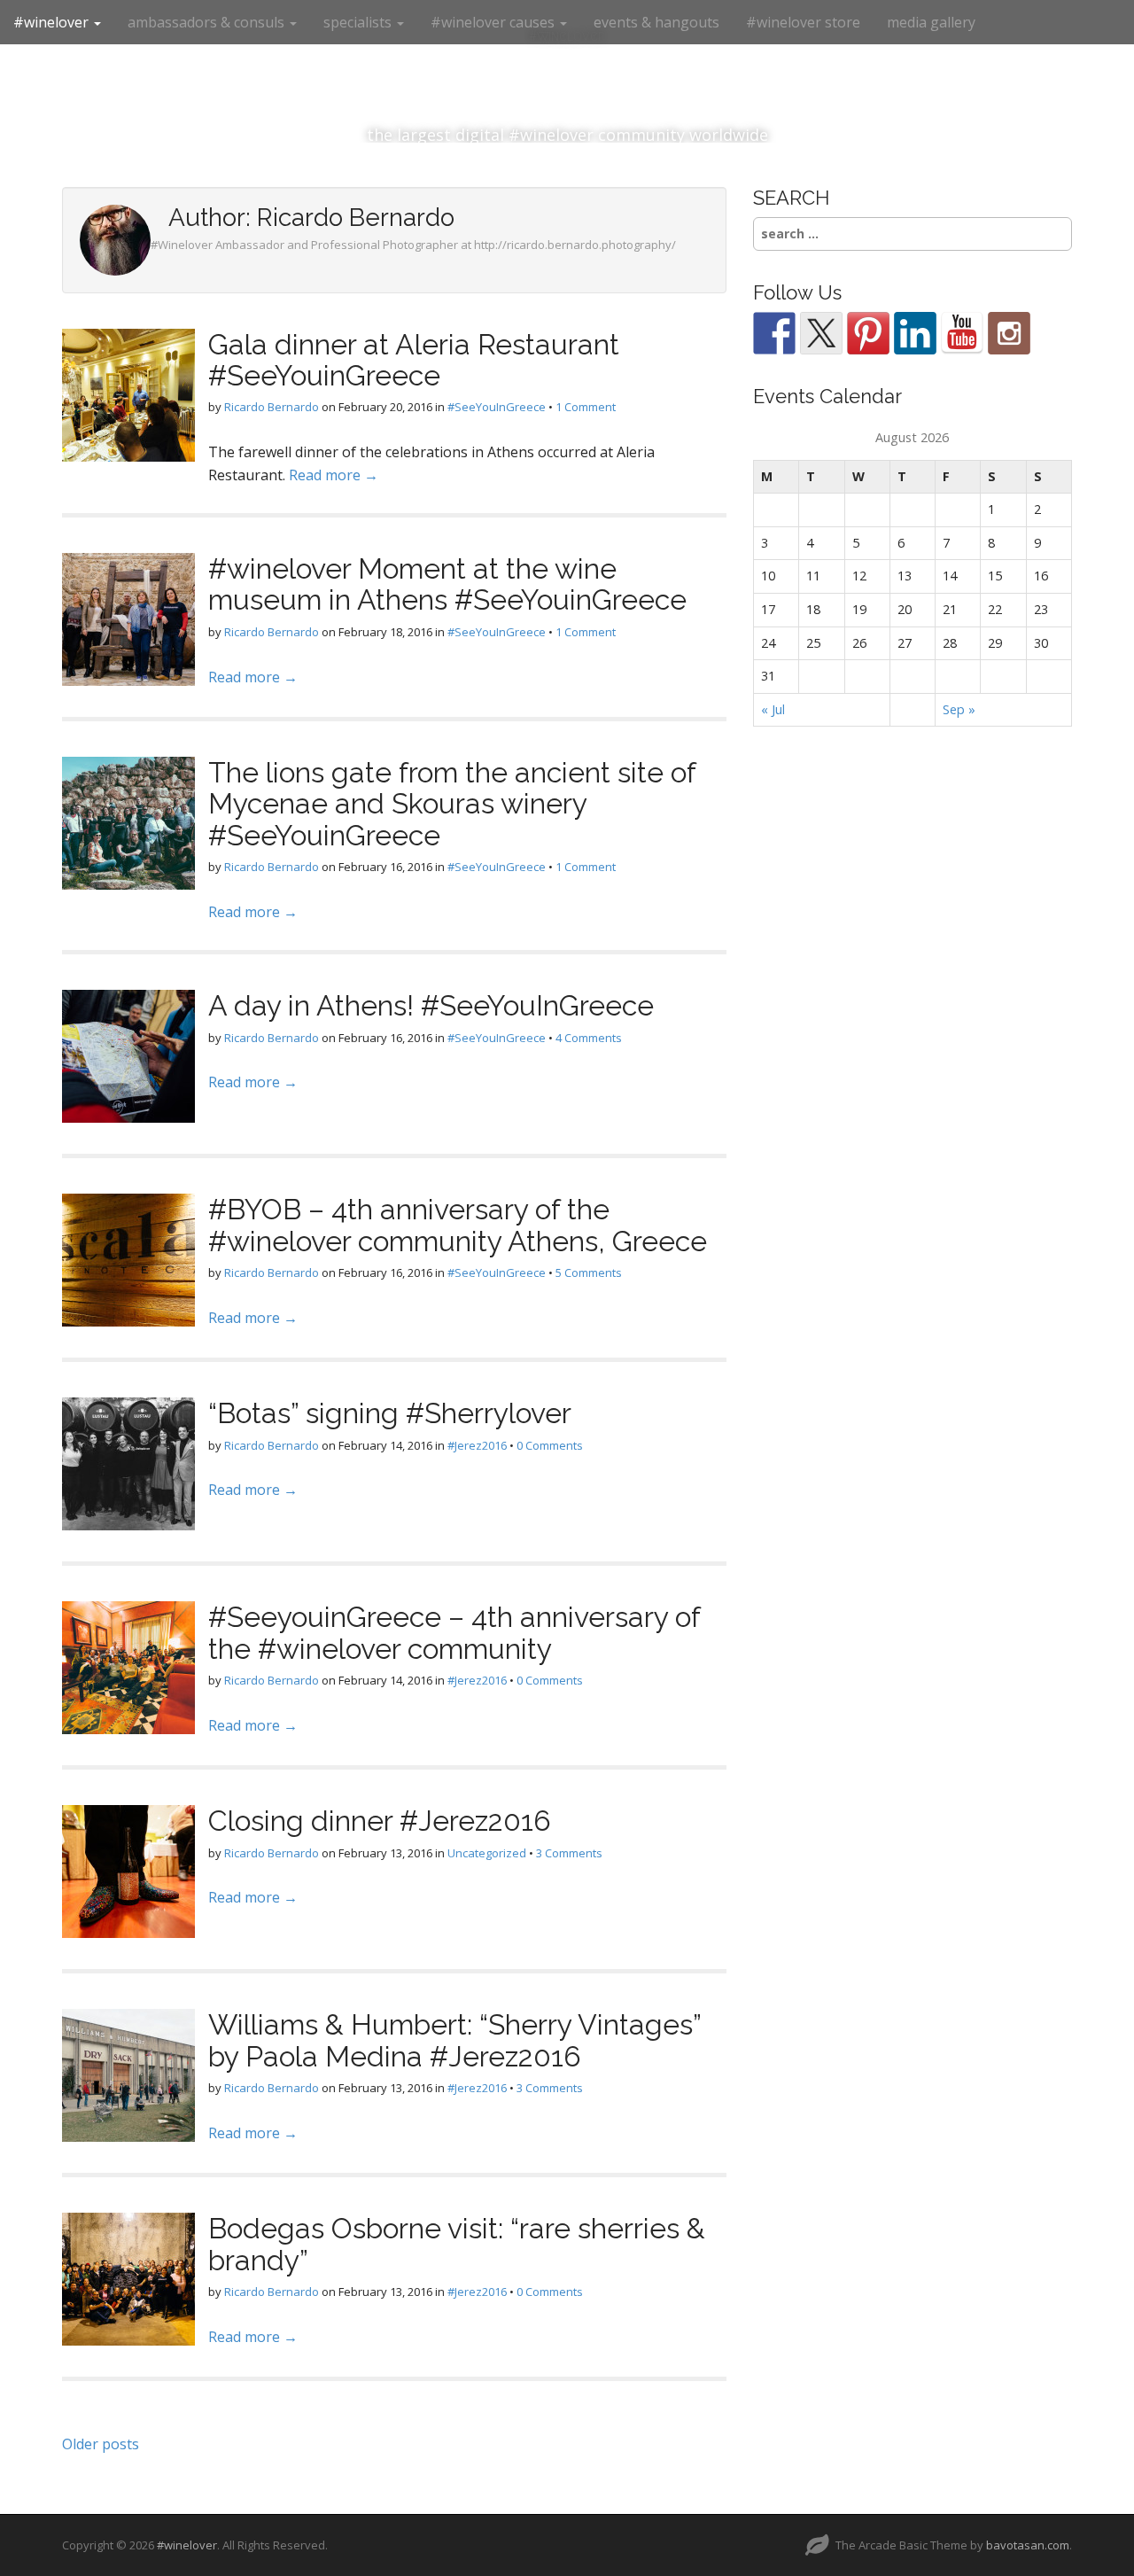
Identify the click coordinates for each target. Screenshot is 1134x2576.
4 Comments (589, 1038)
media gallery (931, 22)
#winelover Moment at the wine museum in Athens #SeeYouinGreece (447, 584)
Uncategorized (487, 1853)
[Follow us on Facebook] (774, 333)
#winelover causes (494, 22)
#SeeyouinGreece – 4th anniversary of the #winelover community (454, 1632)
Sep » (959, 709)
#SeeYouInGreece (497, 407)
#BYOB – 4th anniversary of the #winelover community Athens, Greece (458, 1225)
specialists (359, 22)
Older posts (101, 2444)
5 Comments (589, 1272)
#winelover (53, 22)
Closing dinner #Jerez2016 (380, 1821)
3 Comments (569, 1853)
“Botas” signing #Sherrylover (390, 1413)
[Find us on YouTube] (962, 333)
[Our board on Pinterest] (868, 333)
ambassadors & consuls (208, 22)
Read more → (334, 475)
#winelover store (803, 22)
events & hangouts (656, 22)
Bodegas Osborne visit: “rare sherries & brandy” (457, 2244)
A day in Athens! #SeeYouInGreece (431, 1005)
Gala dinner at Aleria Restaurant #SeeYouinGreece (414, 360)
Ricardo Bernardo (272, 407)
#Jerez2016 (477, 1445)
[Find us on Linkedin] (915, 333)
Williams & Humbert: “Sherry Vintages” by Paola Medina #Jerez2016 (454, 2040)
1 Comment (586, 407)
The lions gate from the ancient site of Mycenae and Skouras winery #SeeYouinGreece (452, 803)
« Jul (773, 709)
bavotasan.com (1028, 2545)
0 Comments (550, 1445)
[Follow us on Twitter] (821, 333)
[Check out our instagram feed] (1009, 333)
